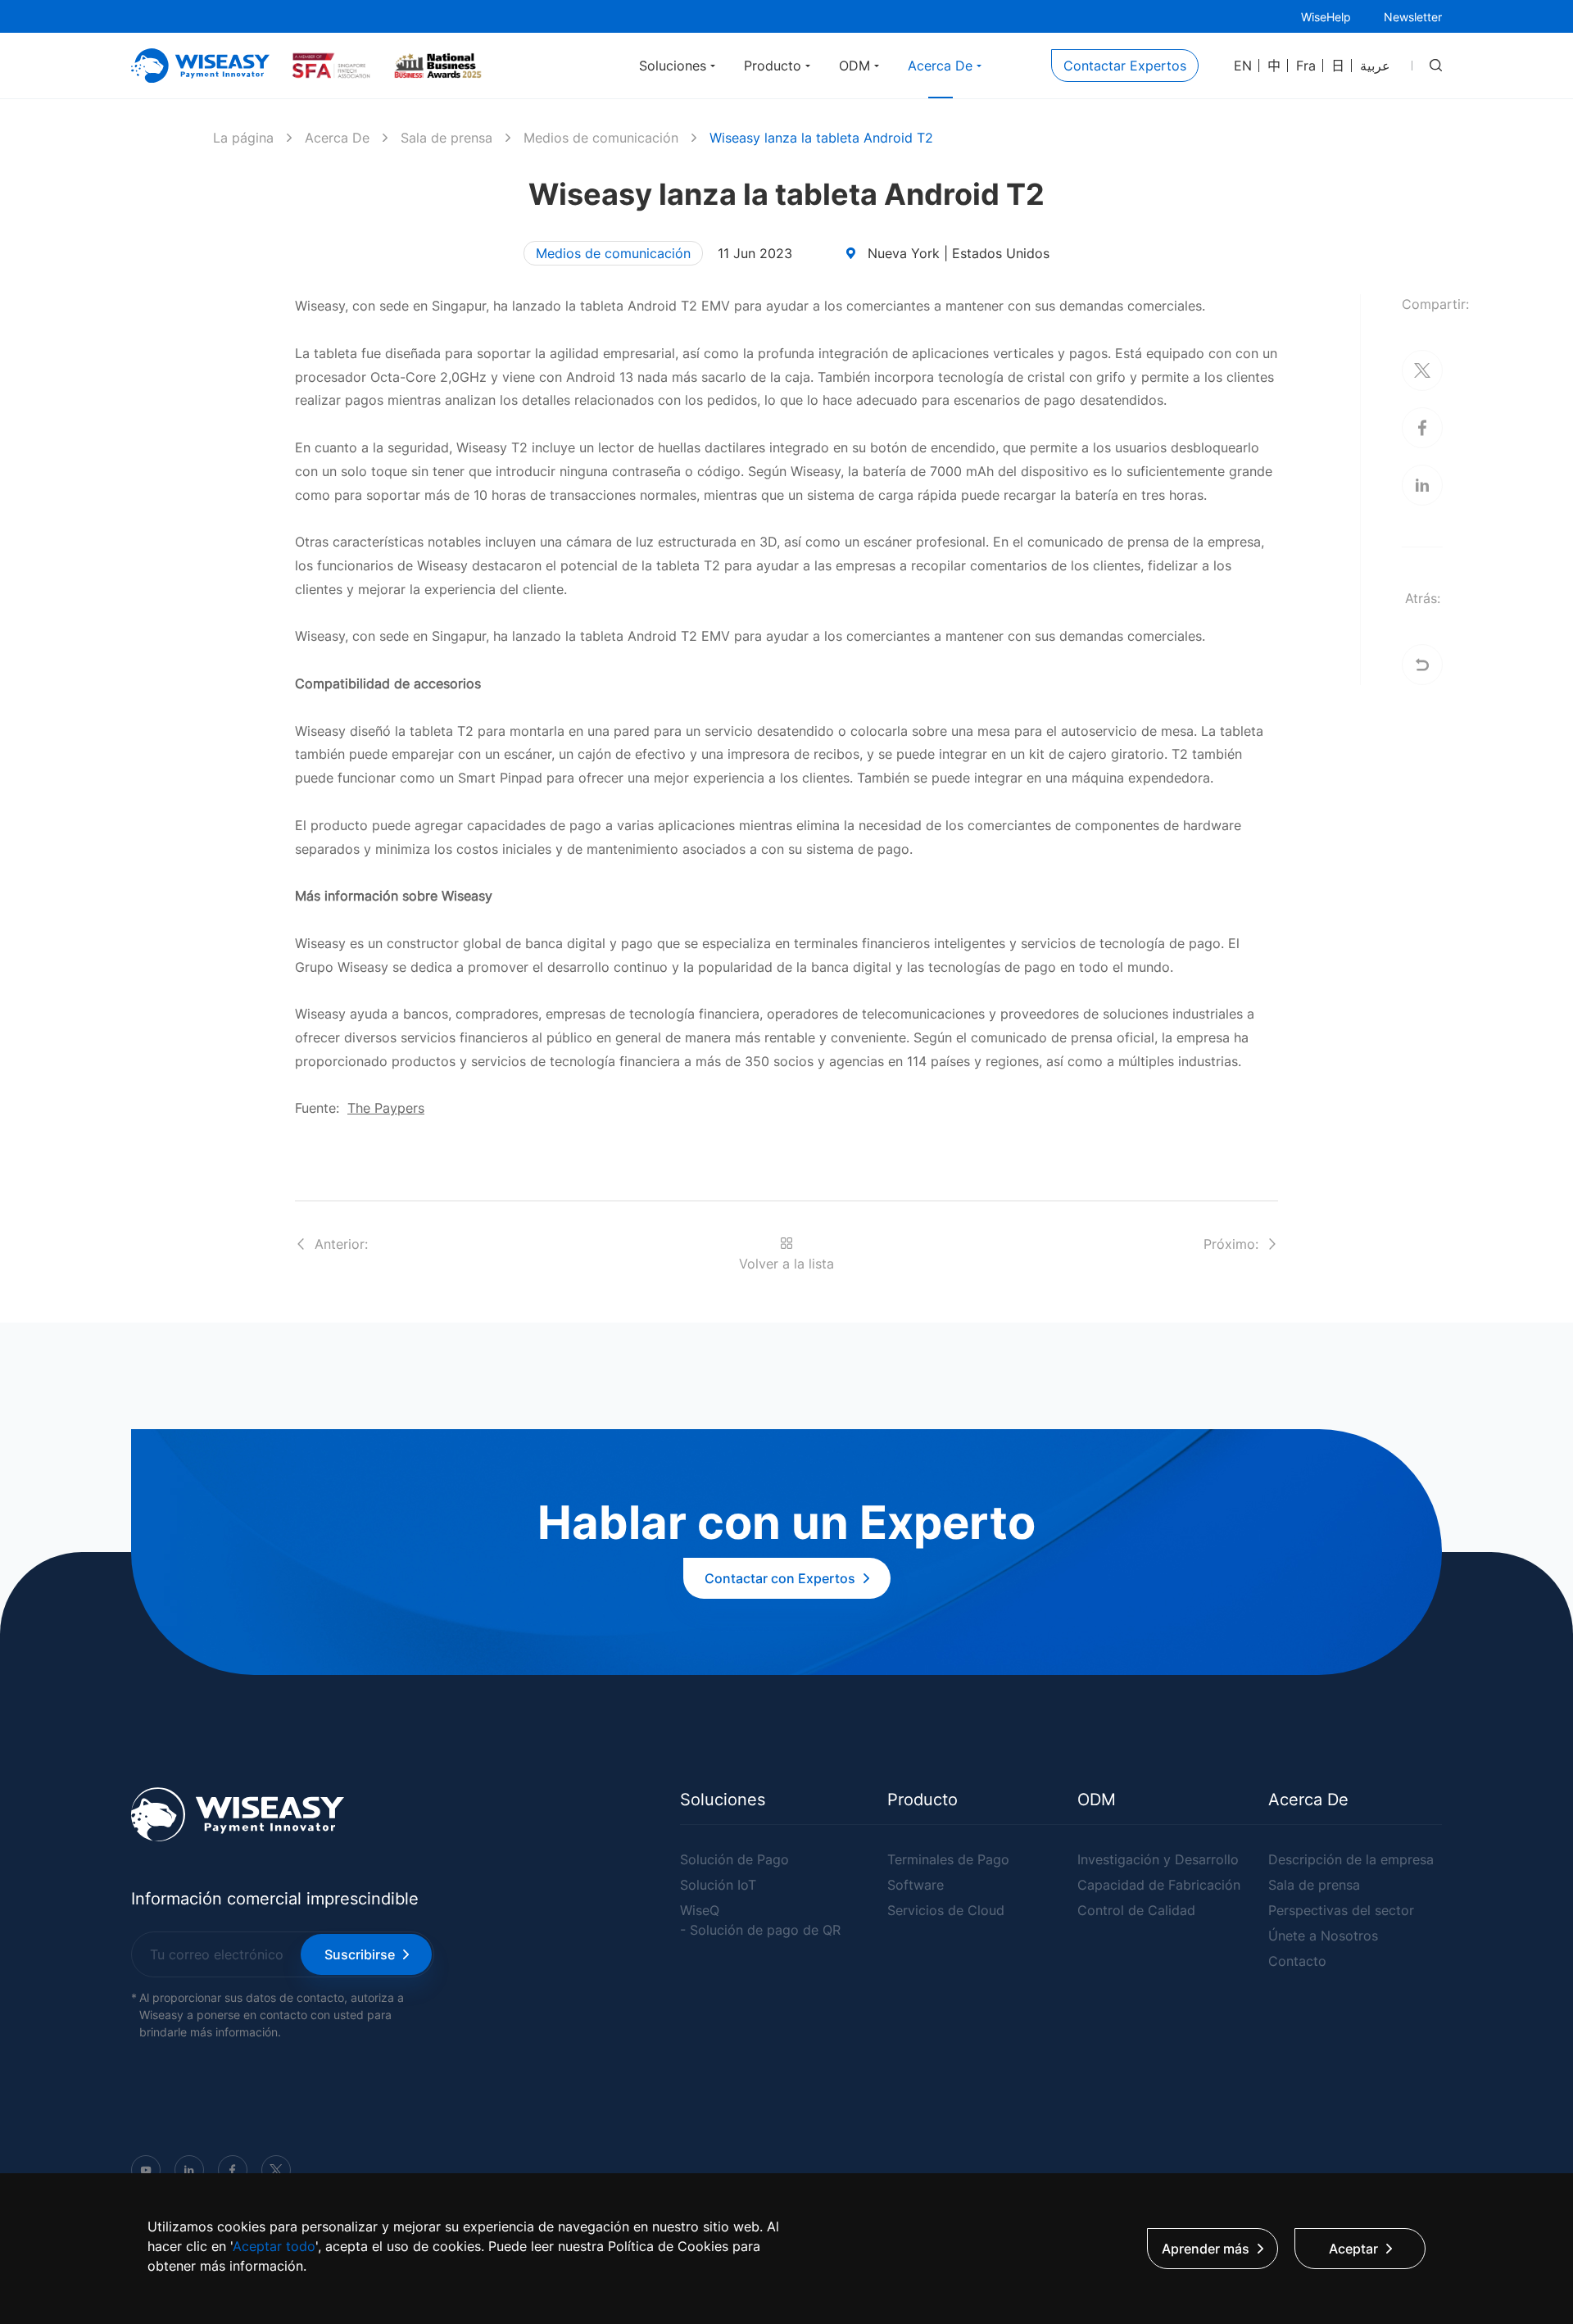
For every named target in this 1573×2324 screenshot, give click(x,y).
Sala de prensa (447, 138)
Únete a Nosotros (1323, 1936)
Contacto (1297, 1961)
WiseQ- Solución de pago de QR (760, 1920)
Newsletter (1413, 17)
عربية (1375, 66)
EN (1243, 66)
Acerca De (337, 138)
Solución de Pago (734, 1859)
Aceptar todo (274, 2246)
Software (916, 1885)
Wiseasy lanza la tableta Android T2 (821, 138)
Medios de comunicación (601, 138)
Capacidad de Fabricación (1159, 1885)
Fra (1306, 66)
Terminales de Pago (948, 1859)
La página (243, 138)
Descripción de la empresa (1351, 1859)
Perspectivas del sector (1341, 1910)
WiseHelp (1326, 17)
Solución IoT (718, 1885)
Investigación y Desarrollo (1158, 1859)
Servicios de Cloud (946, 1910)
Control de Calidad (1136, 1910)
